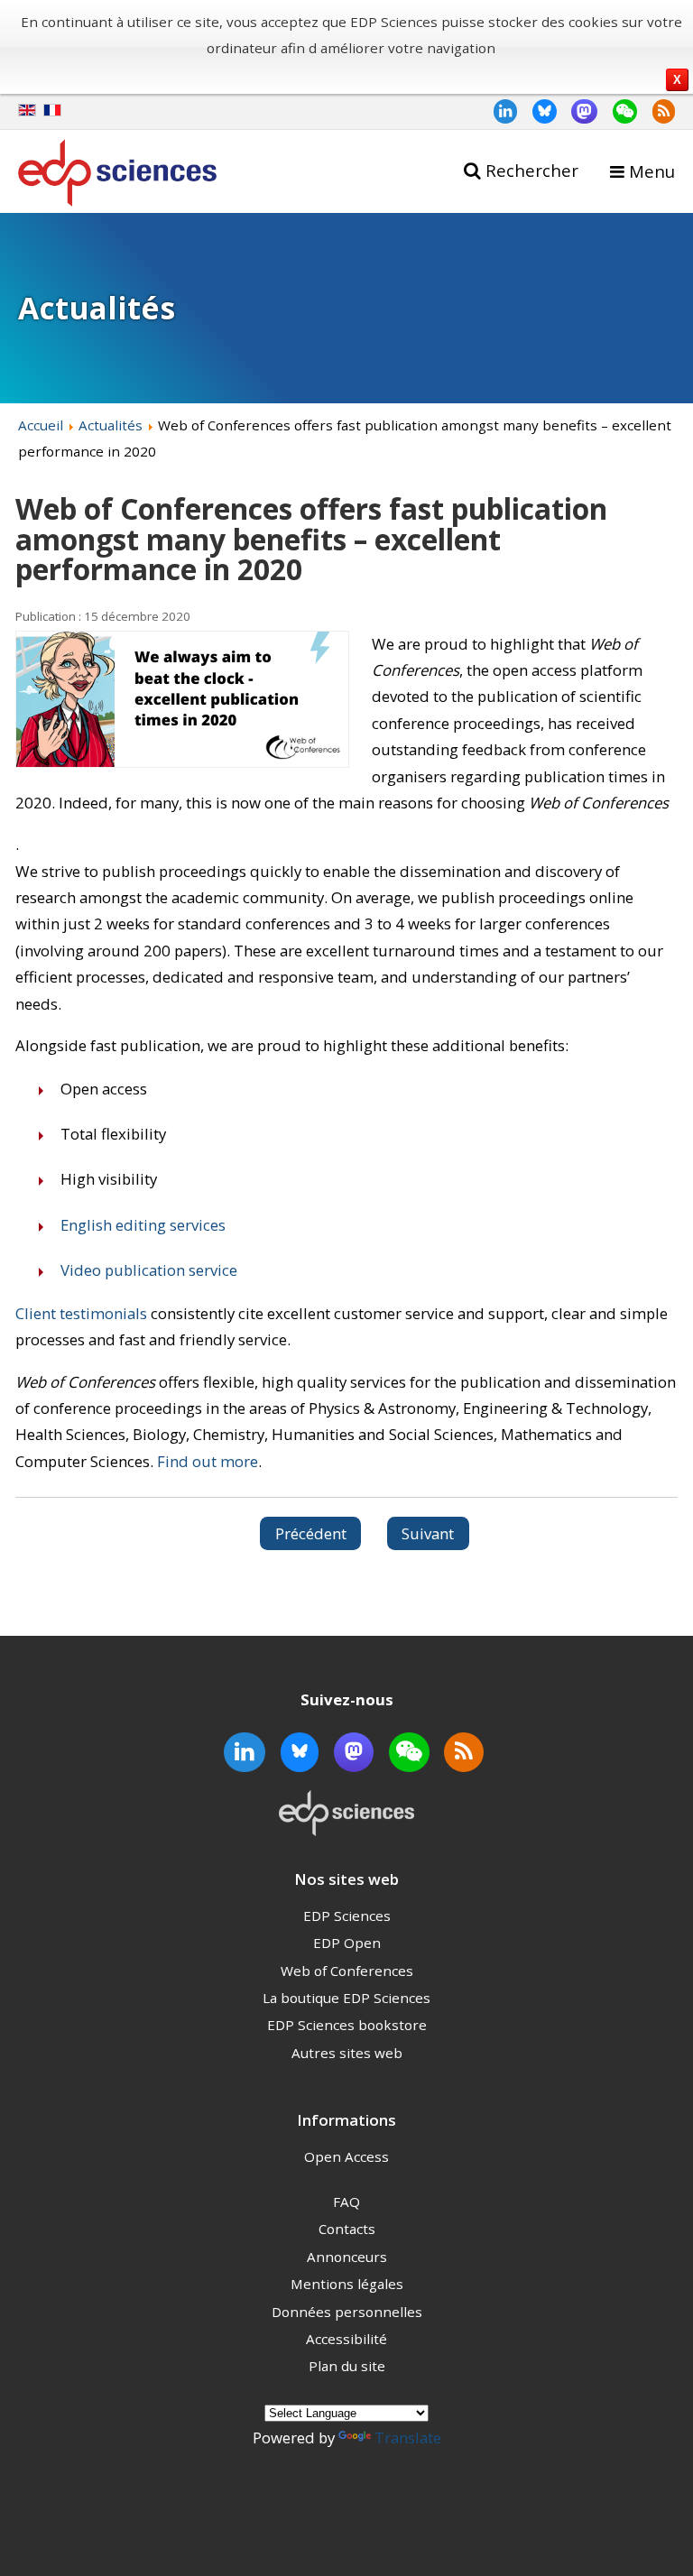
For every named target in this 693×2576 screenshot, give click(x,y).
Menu (652, 171)
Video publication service (149, 1270)
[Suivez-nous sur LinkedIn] (498, 111)
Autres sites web (347, 2053)
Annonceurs (347, 2257)
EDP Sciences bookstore (347, 2025)
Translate (408, 2438)
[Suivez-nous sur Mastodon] (577, 111)
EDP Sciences (347, 1916)
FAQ (346, 2202)
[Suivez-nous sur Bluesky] (537, 111)
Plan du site (347, 2366)
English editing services (143, 1225)
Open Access (346, 2156)
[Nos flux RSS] (656, 111)
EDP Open (347, 1943)
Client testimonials (81, 1313)
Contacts (347, 2229)
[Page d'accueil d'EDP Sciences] (117, 176)
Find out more (208, 1461)
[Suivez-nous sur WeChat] (617, 111)
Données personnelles (347, 2312)
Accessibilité (346, 2339)
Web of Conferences (347, 1971)
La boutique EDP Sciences (346, 1998)
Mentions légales (347, 2284)
